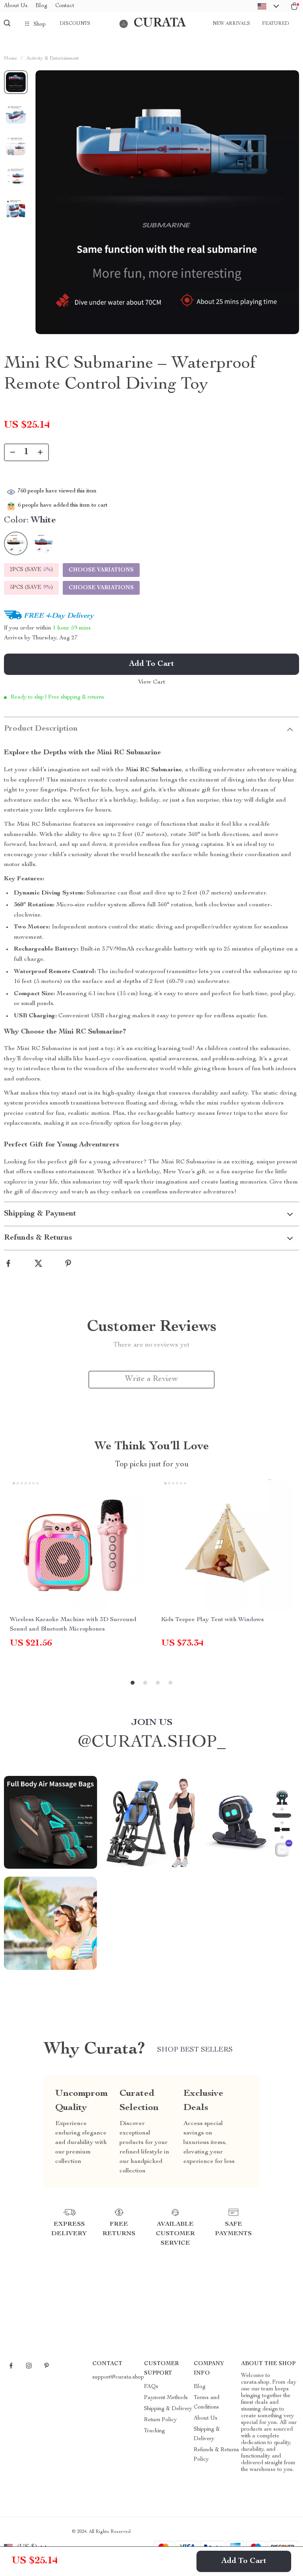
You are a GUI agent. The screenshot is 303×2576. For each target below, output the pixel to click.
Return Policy (160, 2420)
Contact (65, 6)
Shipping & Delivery (168, 2409)
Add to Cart (244, 2561)
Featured (275, 24)
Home (10, 59)
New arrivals (231, 24)
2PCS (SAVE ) (31, 570)
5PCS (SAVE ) (31, 588)
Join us (152, 1723)
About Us (16, 6)
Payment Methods (166, 2398)
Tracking (154, 2431)
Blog (41, 6)
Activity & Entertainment (53, 59)
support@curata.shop (118, 2377)
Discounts (75, 24)
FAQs (151, 2387)
